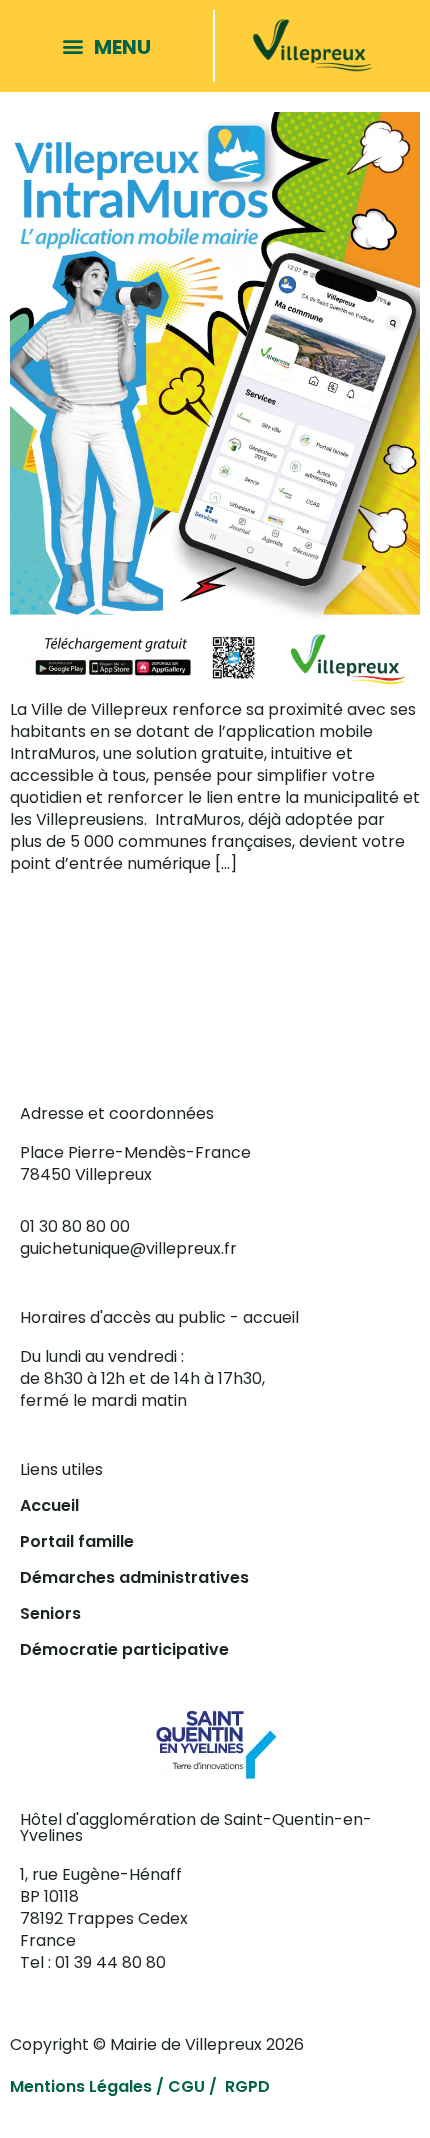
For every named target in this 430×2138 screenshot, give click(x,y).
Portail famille (77, 1541)
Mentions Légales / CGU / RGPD (140, 2086)
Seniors (50, 1613)
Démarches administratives (134, 1577)
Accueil (49, 1505)
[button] (112, 46)
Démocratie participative (124, 1649)
